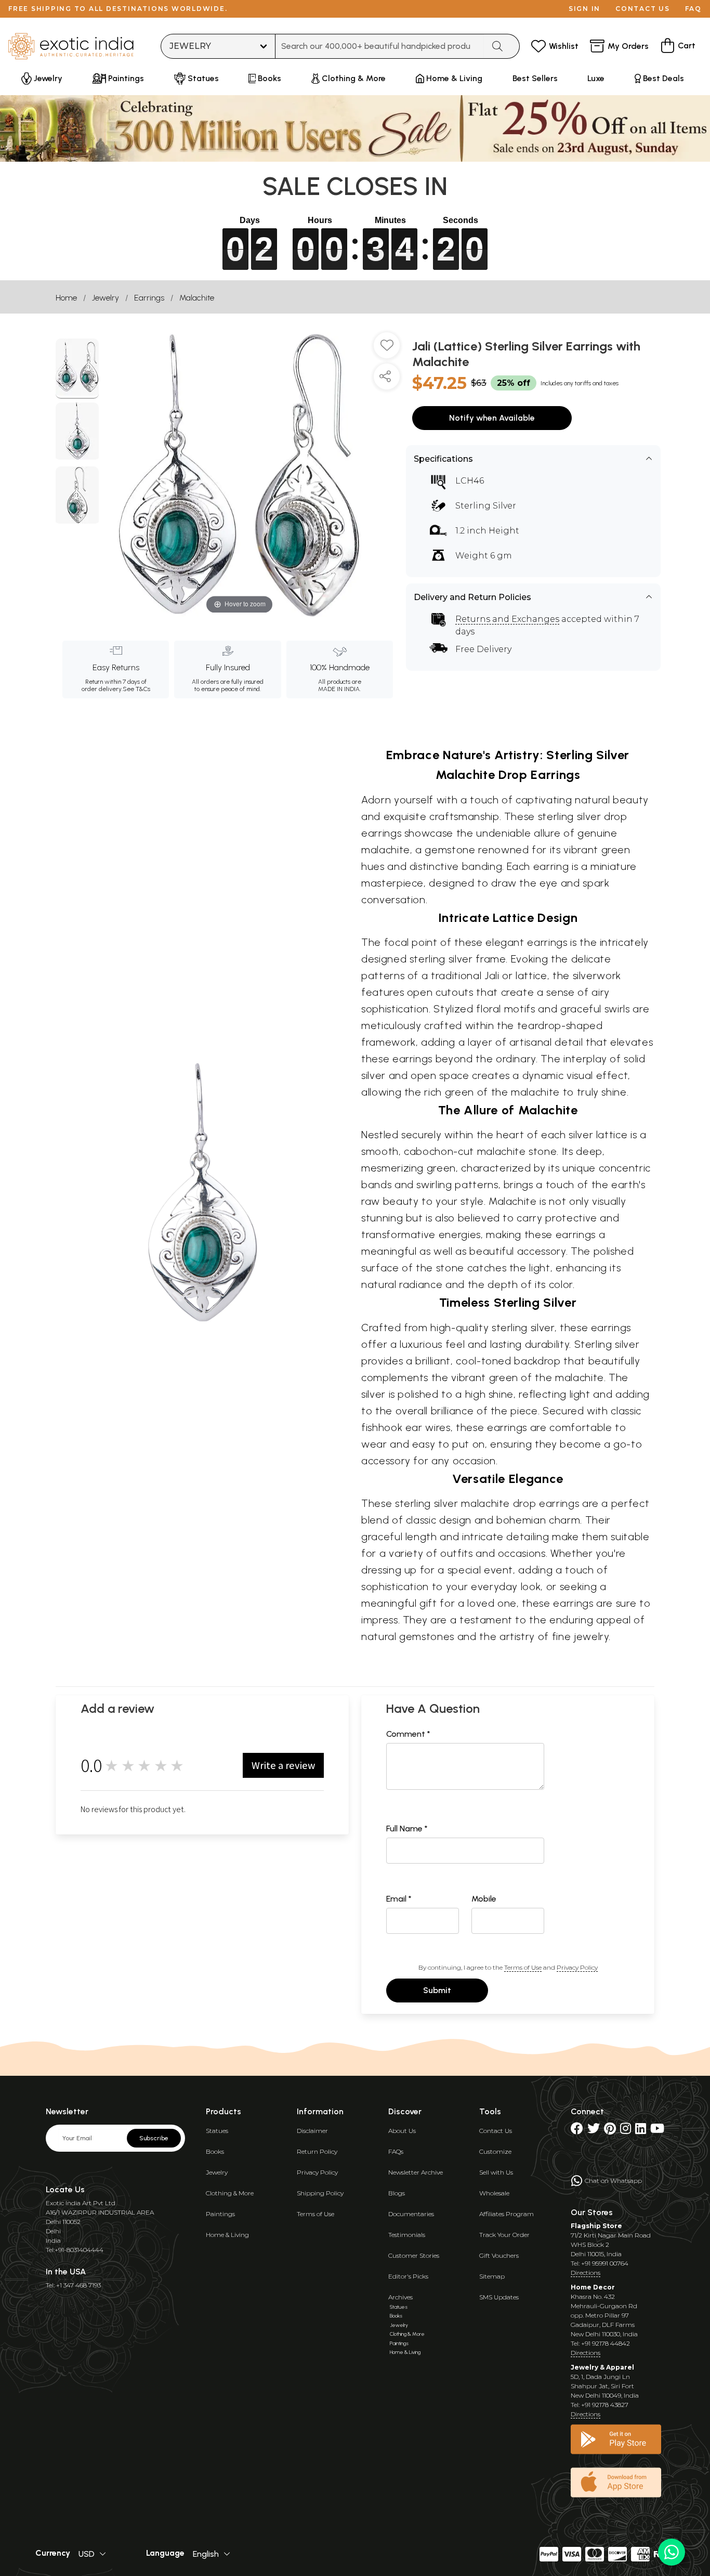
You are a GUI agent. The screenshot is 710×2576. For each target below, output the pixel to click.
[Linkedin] (641, 2131)
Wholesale (494, 2193)
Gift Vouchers (499, 2255)
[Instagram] (626, 2131)
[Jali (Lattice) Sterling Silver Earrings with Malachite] (77, 369)
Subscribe (154, 2138)
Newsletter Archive (416, 2172)
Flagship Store (596, 2226)
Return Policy (317, 2151)
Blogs (397, 2193)
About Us (402, 2131)
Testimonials (407, 2235)
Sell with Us (496, 2172)
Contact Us (496, 2131)
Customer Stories (414, 2255)
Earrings (149, 298)
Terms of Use (523, 1967)
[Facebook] (577, 2131)
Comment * (408, 1734)
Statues (217, 2131)
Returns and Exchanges (507, 619)
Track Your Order (504, 2235)
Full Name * (407, 1829)
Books (215, 2151)
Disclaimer (312, 2131)
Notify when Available (492, 418)
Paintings (220, 2214)
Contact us (643, 9)
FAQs (396, 2151)
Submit (437, 1990)
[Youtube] (657, 2131)
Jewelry (106, 298)
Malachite (197, 298)
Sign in (584, 9)
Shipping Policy (320, 2193)
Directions (586, 2273)
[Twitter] (594, 2131)
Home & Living (227, 2235)
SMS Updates (499, 2297)
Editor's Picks (408, 2276)
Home (66, 298)
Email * (399, 1899)
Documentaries (411, 2214)
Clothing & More (230, 2193)
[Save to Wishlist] (387, 349)
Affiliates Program (507, 2214)
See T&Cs (136, 689)
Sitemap (492, 2276)
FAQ (693, 9)
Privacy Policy (577, 1967)
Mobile (484, 1899)
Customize (495, 2151)
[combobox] (380, 46)
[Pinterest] (610, 2131)
